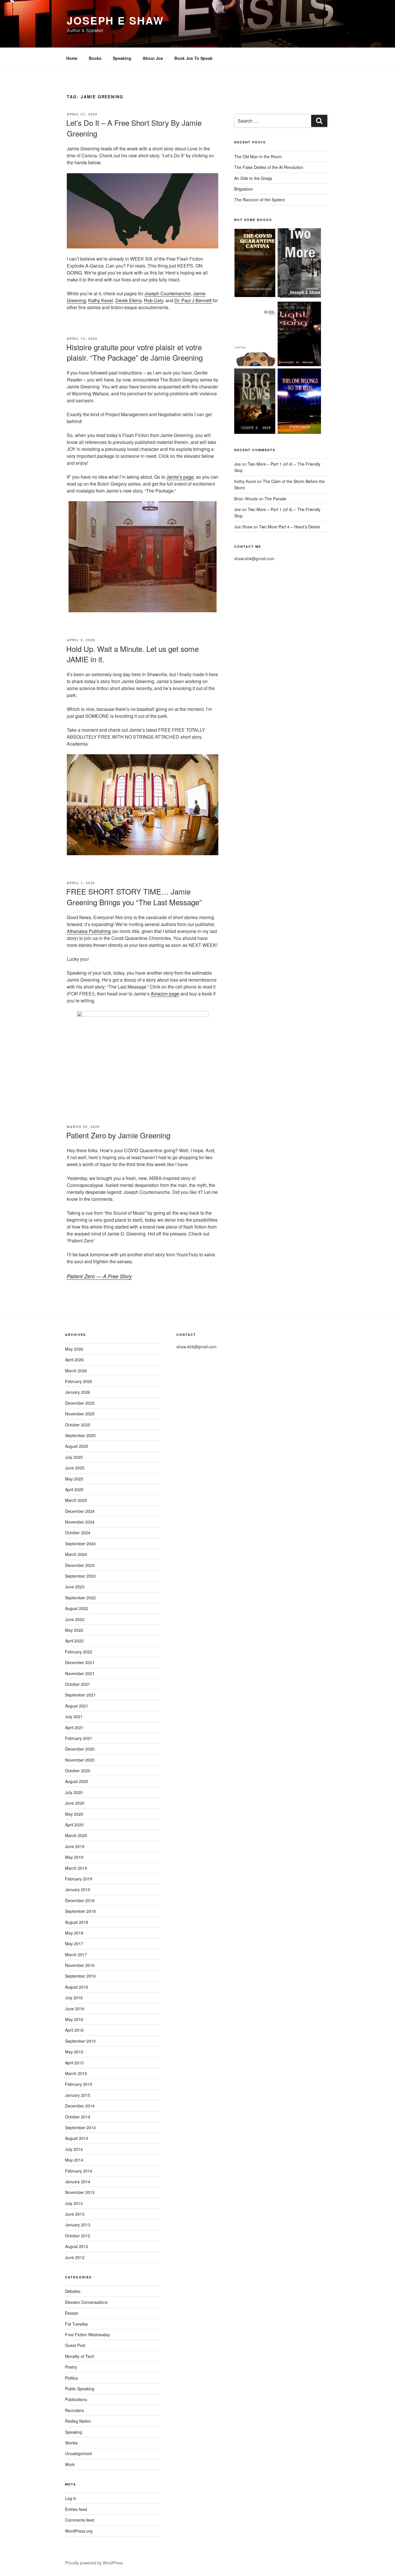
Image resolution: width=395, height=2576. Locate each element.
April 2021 (74, 1727)
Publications (76, 2399)
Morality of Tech (80, 2356)
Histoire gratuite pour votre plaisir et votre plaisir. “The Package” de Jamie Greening (134, 352)
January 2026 (78, 1392)
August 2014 (77, 2138)
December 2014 (80, 2106)
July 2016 (74, 1998)
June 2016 (75, 2009)
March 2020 (76, 1835)
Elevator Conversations (86, 2302)
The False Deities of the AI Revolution (269, 167)
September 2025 (80, 1435)
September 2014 (80, 2127)
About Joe (153, 58)
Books (95, 58)
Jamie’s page (180, 477)
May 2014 (74, 2160)
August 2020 (77, 1781)
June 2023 (75, 1587)
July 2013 (74, 2203)
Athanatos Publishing (89, 931)
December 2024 (80, 1511)
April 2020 (74, 1825)
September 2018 (80, 1911)
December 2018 (80, 1900)
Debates (73, 2291)
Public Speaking (80, 2389)
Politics (71, 2378)
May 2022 (74, 1630)
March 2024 (76, 1554)
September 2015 (80, 2041)
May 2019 (74, 1857)
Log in (71, 2498)
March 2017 (76, 1954)
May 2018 (74, 1933)
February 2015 (79, 2084)
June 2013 (75, 2214)
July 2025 (74, 1457)
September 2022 (80, 1598)
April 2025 (74, 1489)
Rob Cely (154, 300)
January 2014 (78, 2182)
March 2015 (76, 2073)
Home (72, 58)
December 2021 (80, 1662)
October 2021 (78, 1684)
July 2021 (74, 1716)
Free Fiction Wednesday (87, 2335)
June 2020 (75, 1803)
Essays (72, 2313)
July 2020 (74, 1792)
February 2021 (79, 1738)
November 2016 (80, 1965)
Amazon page (165, 994)
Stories (71, 2443)
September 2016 (80, 1976)
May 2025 (74, 1479)
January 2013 (78, 2225)
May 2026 (74, 1349)
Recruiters (74, 2410)
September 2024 (80, 1544)
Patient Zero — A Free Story (99, 1276)
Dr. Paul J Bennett (193, 300)
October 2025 (78, 1425)
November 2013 (80, 2192)
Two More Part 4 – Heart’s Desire (290, 527)
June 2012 (75, 2257)
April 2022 (74, 1641)
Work (70, 2464)
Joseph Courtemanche (168, 293)
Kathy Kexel (101, 300)
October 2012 (78, 2236)
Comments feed (80, 2520)
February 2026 (79, 1381)
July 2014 (74, 2149)
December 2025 (80, 1403)
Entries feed (76, 2509)
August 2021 (77, 1706)
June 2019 (75, 1846)
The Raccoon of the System (260, 200)
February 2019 (79, 1879)
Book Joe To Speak (193, 58)
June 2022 (75, 1619)
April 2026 (74, 1360)
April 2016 (74, 2030)
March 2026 (76, 1371)
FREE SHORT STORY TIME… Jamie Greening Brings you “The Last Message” (134, 896)
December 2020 (80, 1749)
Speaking (122, 58)
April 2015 (74, 2063)
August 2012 (77, 2246)
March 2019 (76, 1868)
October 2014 (78, 2117)
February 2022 (79, 1652)
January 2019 (78, 1889)
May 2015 (74, 2052)
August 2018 (77, 1922)
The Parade (275, 499)
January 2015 (78, 2095)
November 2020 (80, 1760)
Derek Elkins (129, 300)
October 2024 (78, 1533)
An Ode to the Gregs (253, 178)
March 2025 (76, 1500)
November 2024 (80, 1522)
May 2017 (74, 1943)
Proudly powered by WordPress (94, 2563)
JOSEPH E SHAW (115, 20)
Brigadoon (244, 189)
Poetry (71, 2367)
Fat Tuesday (76, 2324)
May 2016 (74, 2019)
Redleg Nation (78, 2421)
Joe (238, 464)
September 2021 (80, 1695)
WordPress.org (79, 2531)
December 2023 (80, 1565)
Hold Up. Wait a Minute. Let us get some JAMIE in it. (132, 654)
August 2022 (77, 1608)
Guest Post (75, 2345)
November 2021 (80, 1673)
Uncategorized (78, 2453)
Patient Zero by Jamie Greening (118, 1135)
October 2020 (78, 1771)
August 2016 (77, 1987)
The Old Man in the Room (258, 156)
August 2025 (77, 1446)
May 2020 (74, 1814)
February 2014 (79, 2171)
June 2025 (75, 1468)
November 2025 (80, 1414)
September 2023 (80, 1576)
